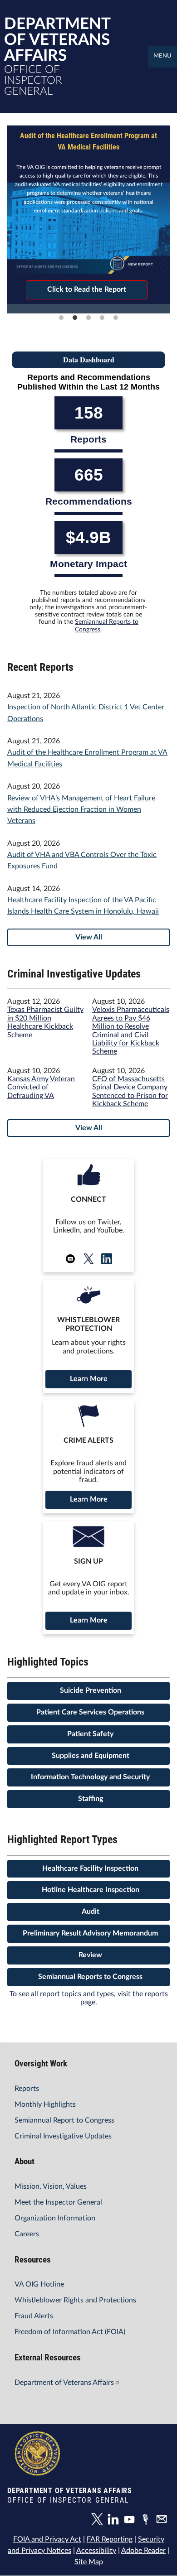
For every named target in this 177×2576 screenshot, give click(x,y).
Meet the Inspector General (58, 2202)
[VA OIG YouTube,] (132, 2521)
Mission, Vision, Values (51, 2186)
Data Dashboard (89, 359)
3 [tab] (88, 318)
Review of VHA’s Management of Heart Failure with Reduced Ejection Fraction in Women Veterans (81, 810)
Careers (27, 2234)
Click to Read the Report (87, 289)
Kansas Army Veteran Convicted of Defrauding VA (41, 1087)
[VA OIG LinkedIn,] (115, 2521)
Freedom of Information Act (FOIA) (70, 2332)
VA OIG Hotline (39, 2284)
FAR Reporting (110, 2539)
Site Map (89, 2562)
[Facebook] (107, 1259)
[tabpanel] (88, 215)
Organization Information (55, 2218)
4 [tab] (102, 318)
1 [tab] (61, 318)
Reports (27, 2089)
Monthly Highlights (45, 2104)
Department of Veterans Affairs (64, 2383)
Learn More (89, 1379)
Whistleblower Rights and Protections (75, 2300)
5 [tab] (116, 318)
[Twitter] (88, 1259)
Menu (162, 56)
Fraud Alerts (34, 2316)
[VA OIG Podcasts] (147, 2521)
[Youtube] (70, 1259)
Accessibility (96, 2551)
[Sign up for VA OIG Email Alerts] (163, 2521)
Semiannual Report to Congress (64, 2120)
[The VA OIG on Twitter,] (99, 2521)
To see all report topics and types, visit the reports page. (89, 1998)
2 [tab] (75, 318)
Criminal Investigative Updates (63, 2136)
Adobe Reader (143, 2551)
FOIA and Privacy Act (47, 2539)
